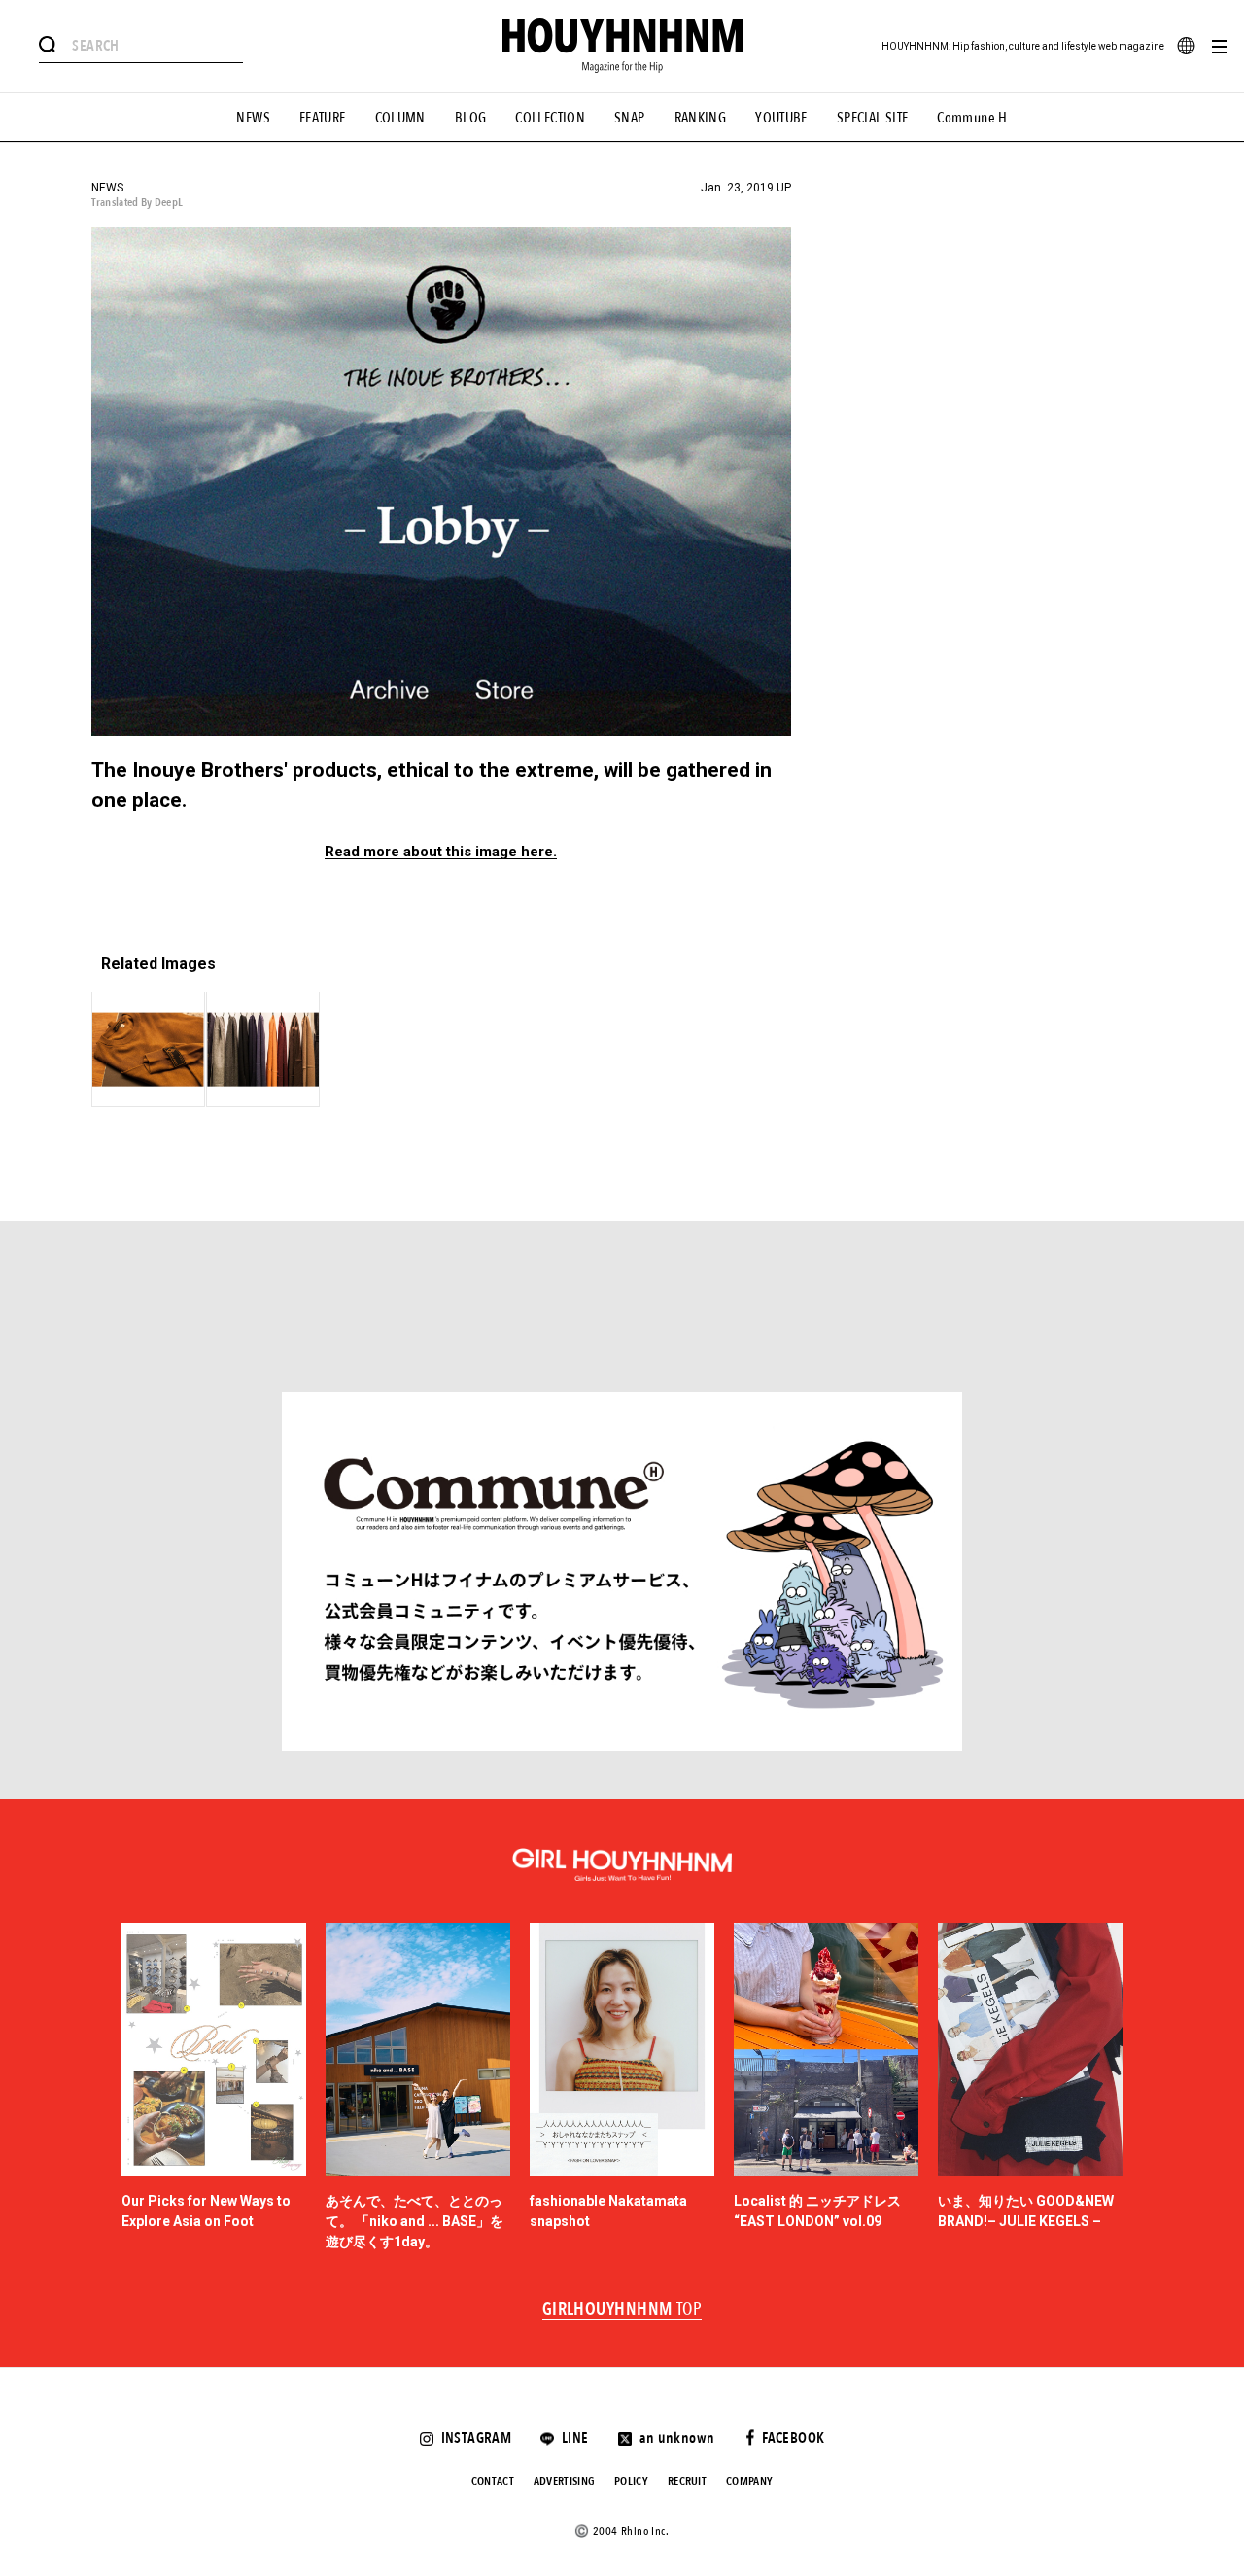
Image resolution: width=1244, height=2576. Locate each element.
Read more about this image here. (441, 852)
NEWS (253, 118)
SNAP (630, 118)
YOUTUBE (781, 118)
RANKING (701, 118)
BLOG (471, 118)
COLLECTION (550, 118)
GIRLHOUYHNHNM (622, 2310)
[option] (214, 2088)
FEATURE (323, 118)
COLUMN (400, 118)
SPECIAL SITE (873, 118)
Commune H (972, 118)
